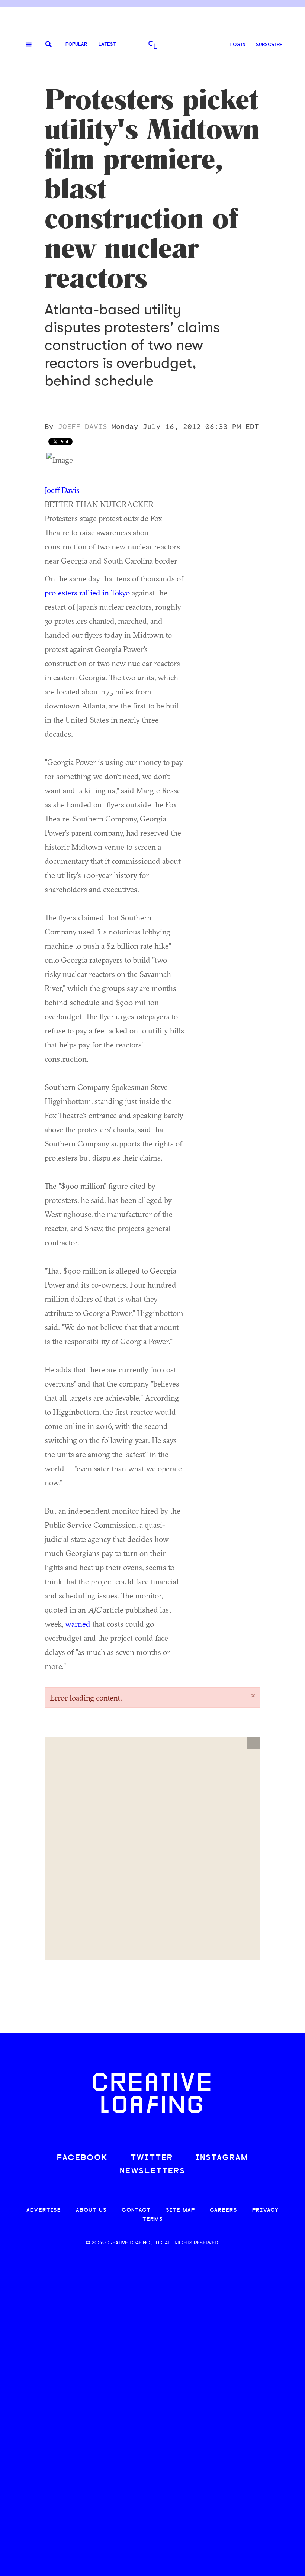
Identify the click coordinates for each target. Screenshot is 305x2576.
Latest (107, 44)
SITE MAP (180, 2210)
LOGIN (238, 45)
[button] (254, 1743)
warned (78, 1624)
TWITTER (152, 2158)
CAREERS (224, 2210)
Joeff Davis (62, 490)
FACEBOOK (83, 2158)
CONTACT (136, 2210)
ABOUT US (91, 2210)
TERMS (153, 2219)
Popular (76, 44)
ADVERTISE (44, 2210)
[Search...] (49, 45)
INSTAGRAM (222, 2158)
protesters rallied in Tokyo (87, 593)
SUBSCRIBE (269, 45)
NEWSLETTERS (152, 2171)
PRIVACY (265, 2210)
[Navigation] (26, 45)
